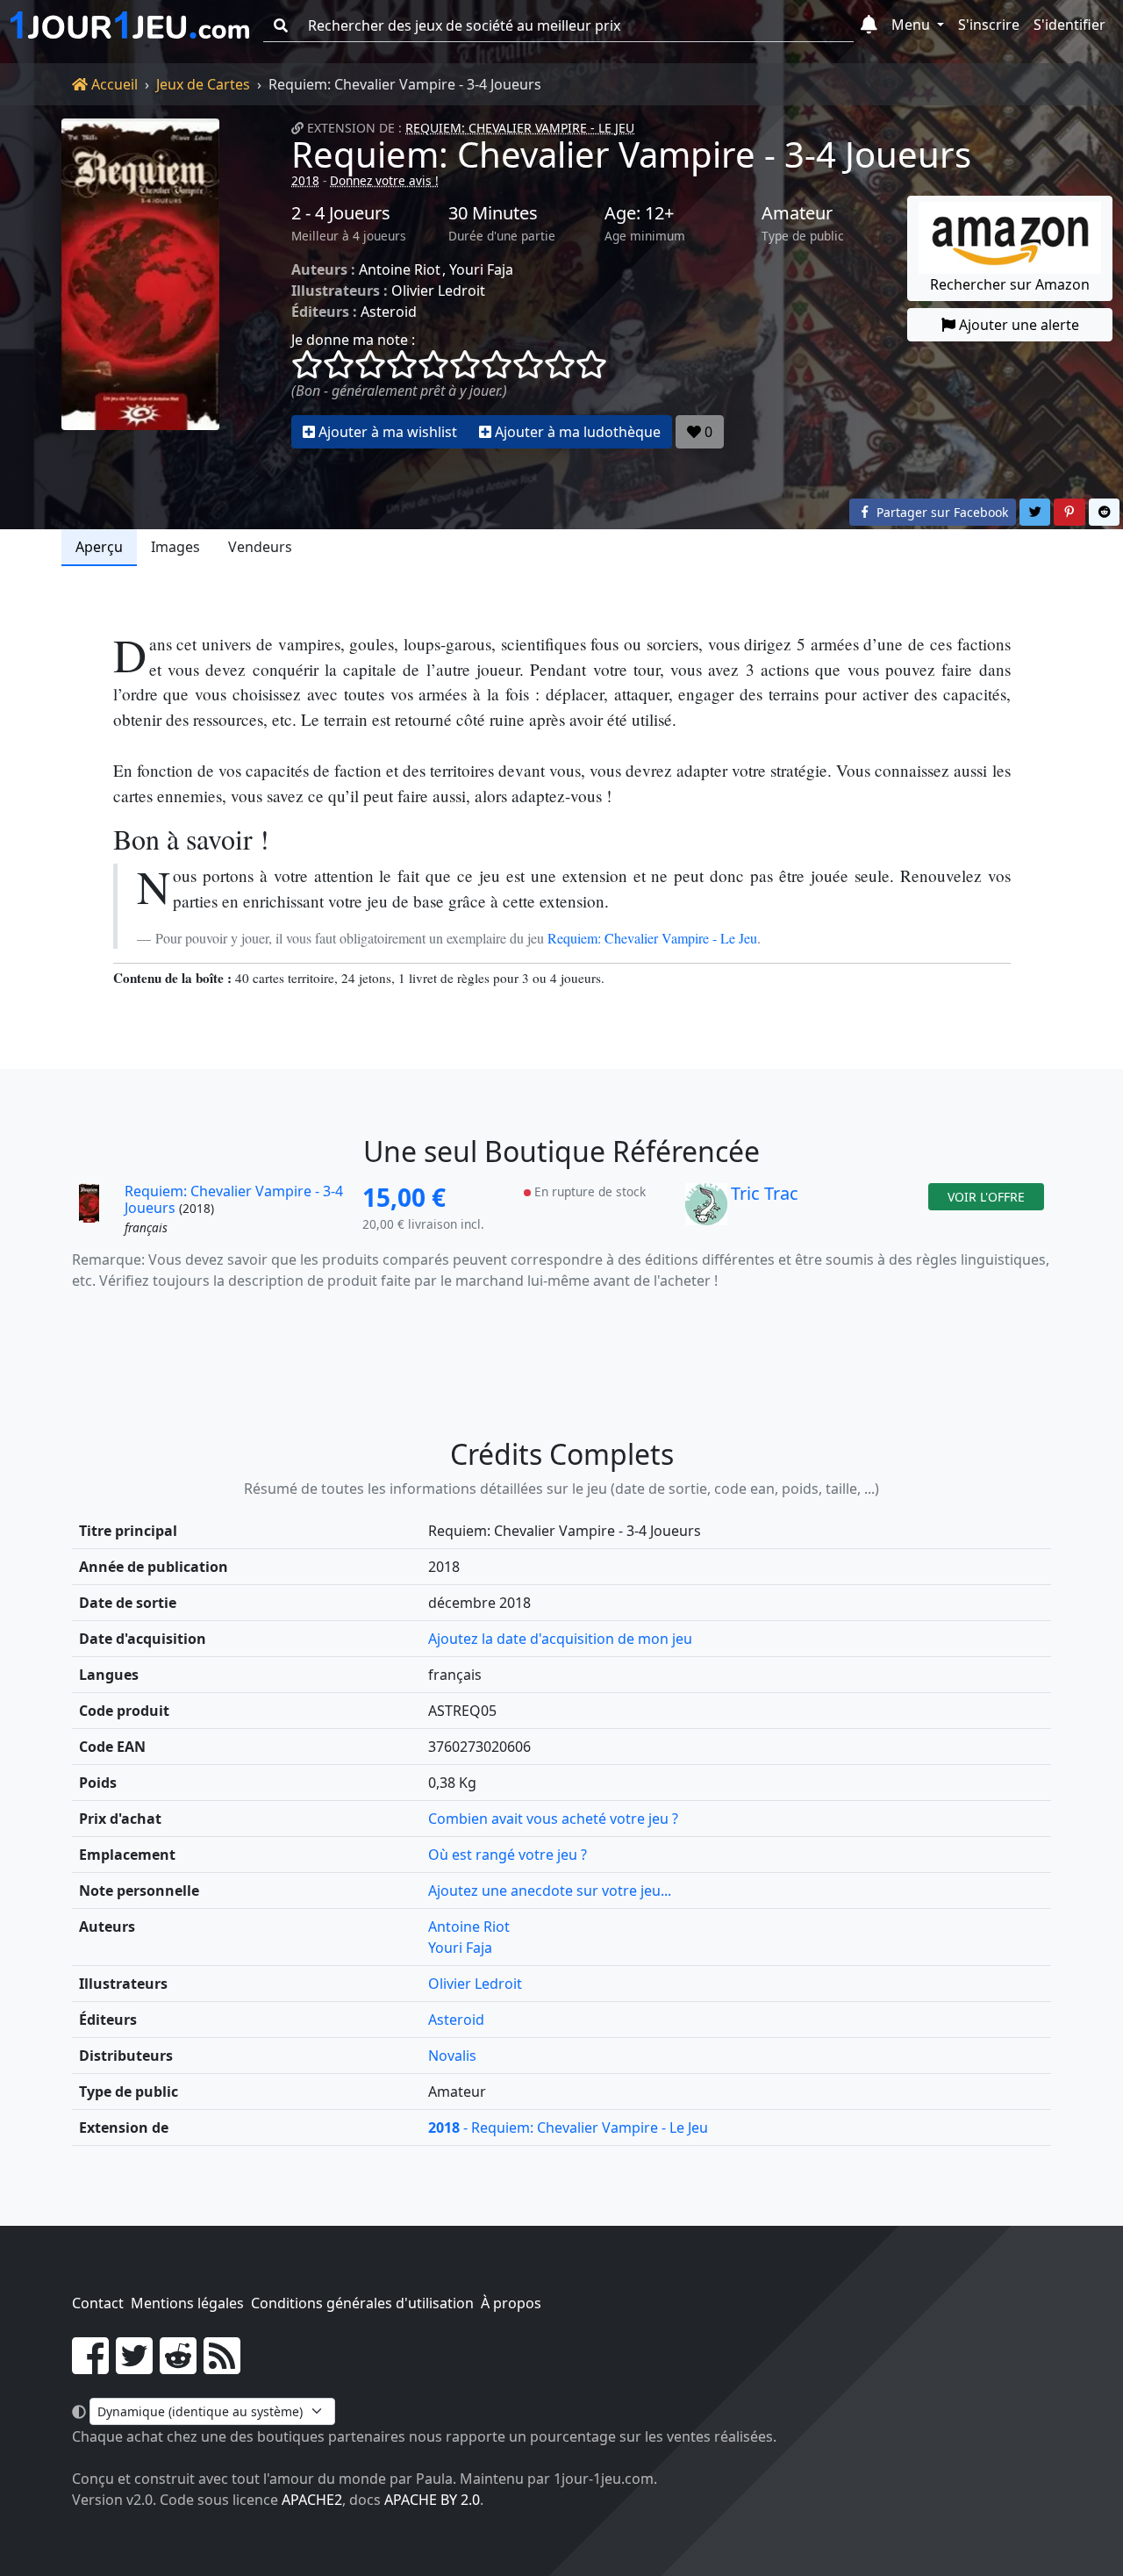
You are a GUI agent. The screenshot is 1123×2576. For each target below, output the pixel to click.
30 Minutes (493, 213)
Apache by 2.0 (432, 2500)
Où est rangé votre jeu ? (508, 1855)
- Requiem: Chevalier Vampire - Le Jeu (568, 2128)
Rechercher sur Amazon (1010, 284)
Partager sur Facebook (941, 512)
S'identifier (1069, 25)
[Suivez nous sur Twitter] (134, 2366)
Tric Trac (765, 1193)
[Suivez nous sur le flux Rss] (222, 2366)
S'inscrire (989, 25)
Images (175, 547)
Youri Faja (481, 269)
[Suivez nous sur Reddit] (178, 2366)
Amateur (797, 213)
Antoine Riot (400, 269)
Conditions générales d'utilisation (362, 2303)
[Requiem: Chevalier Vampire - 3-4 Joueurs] (140, 283)
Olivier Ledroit (438, 291)
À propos (511, 2303)
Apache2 (312, 2500)
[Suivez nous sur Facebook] (90, 2366)
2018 (305, 180)
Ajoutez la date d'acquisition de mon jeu (560, 1639)
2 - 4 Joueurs (341, 213)
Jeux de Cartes (203, 84)
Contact (98, 2303)
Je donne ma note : (353, 340)
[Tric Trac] (706, 1210)
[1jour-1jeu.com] (130, 25)
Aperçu (99, 547)
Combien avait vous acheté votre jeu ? (553, 1819)
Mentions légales (187, 2303)
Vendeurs (260, 547)
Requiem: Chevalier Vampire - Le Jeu (520, 128)
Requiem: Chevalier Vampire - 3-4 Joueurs (631, 154)
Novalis (452, 2056)
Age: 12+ (639, 213)
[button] (869, 25)
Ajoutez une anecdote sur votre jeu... (550, 1891)
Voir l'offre (986, 1197)
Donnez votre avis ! (384, 180)
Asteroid (389, 312)
